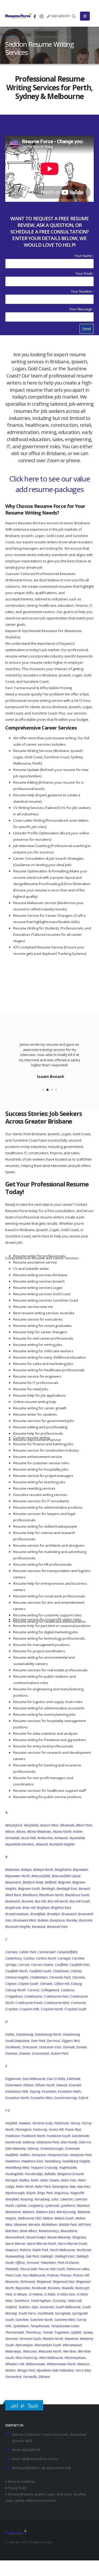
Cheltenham (39, 1977)
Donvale (69, 2047)
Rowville (68, 2288)
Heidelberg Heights (76, 2161)
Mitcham (12, 2231)
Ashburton (45, 1838)
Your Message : (81, 309)
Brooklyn (53, 1914)
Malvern (28, 2212)
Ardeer (78, 1831)
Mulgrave (79, 2237)
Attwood (42, 1844)
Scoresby (59, 2301)
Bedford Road (33, 1882)
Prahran (53, 2275)
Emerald (75, 2085)
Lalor (55, 2199)
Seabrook (75, 2301)
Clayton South (28, 1984)
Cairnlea (11, 1952)
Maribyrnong (66, 2212)
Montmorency (49, 2231)
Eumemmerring (65, 2098)
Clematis (46, 1984)
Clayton (11, 1984)
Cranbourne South (29, 2003)
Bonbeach (13, 1901)
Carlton (29, 1958)
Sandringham (41, 2301)
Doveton (11, 2053)
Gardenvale (81, 2136)
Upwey (88, 2332)
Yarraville (30, 2377)
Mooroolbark (15, 2237)
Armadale (12, 1838)
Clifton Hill (62, 1984)
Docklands (13, 2047)
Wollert (10, 2370)
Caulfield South (40, 1971)
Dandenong (25, 2034)
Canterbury (14, 1958)
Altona (21, 1831)
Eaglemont (13, 2079)
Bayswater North (18, 1876)
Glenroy (33, 2148)
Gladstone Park (48, 2142)
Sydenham (21, 2326)
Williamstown (35, 2364)
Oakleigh (47, 2256)
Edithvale (74, 2079)
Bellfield (51, 1882)
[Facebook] (35, 16)
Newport (12, 2250)
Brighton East (61, 1908)
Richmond (28, 2282)
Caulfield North (16, 1971)
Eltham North (45, 2085)
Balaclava (12, 1869)
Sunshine (22, 2320)
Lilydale (21, 2205)
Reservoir (12, 2282)
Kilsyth (31, 2193)
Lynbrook (52, 2205)
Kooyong (27, 2199)
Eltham (28, 2085)
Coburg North (15, 1990)
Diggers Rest (71, 2041)
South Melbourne (68, 2307)
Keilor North (25, 2186)
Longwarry (36, 2205)
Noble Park (40, 2250)
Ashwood (61, 1838)
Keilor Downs (50, 2180)
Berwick (84, 1888)
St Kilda (50, 2294)
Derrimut (53, 2041)
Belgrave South (29, 1888)
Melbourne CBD (30, 2218)
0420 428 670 (60, 16)
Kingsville (77, 2193)
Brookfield (38, 1914)
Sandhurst (22, 2301)
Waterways (13, 2351)
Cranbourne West (57, 2003)
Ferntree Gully (43, 2123)
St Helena (36, 2294)
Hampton (39, 2155)
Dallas (10, 2034)
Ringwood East (64, 2282)
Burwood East (57, 1927)
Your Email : (85, 273)
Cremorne (78, 2003)
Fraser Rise (73, 2129)
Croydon (12, 2009)
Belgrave (64, 1882)
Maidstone (13, 2212)
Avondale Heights (62, 1844)
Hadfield (12, 2155)
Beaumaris (13, 1882)
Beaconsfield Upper (66, 1876)
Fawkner (25, 2123)
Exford (83, 2098)
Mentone (20, 2224)
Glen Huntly (69, 2142)
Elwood (62, 2085)
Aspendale (77, 1838)
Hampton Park (81, 2155)
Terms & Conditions (21, 2481)
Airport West (49, 1825)
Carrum (24, 1965)
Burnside (86, 1920)
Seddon (24, 2307)
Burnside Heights (18, 1927)
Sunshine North (41, 2320)
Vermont (11, 2339)
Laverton (67, 2199)
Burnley (72, 1920)
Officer (20, 2262)
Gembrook (13, 2142)
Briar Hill (29, 1908)
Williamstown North (61, 2364)
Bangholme (63, 1869)
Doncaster (30, 2047)
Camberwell (46, 1952)
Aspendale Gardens (20, 1844)
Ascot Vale (29, 1838)
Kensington (60, 2186)
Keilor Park (43, 2186)
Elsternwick (13, 2085)
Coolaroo (67, 1990)
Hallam (25, 2155)
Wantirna (71, 2339)
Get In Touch (24, 2406)
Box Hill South (80, 1901)
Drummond (41, 2053)
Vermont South (30, 2339)
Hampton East (58, 2155)
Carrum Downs (42, 1965)
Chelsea (76, 1971)
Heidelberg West (17, 2167)
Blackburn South (77, 1895)
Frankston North (33, 2136)
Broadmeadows (17, 1914)
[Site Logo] (18, 16)
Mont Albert (28, 2231)
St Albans (20, 2294)
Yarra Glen (83, 2370)
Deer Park (38, 2041)
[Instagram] (41, 16)
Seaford (11, 2307)
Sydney (20, 2500)
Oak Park (32, 2256)
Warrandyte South (48, 2345)
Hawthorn (13, 2161)
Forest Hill (56, 2129)
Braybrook (13, 1908)
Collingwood (50, 1990)
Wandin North (53, 2339)
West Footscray (26, 2358)
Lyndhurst (68, 2205)
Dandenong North (48, 2034)
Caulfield (61, 1965)
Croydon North (52, 2009)
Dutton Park (59, 2053)
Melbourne (34, 2500)
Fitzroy (75, 2123)
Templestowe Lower (65, 2326)
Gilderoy (29, 2142)
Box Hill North (58, 1901)
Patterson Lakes (78, 2269)
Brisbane (27, 2494)
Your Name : (84, 256)
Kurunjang (42, 2199)
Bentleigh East (67, 1888)
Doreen (82, 2047)
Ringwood (44, 2282)
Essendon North (17, 2098)
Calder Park (28, 1952)
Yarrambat (13, 2377)
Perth (52, 2500)
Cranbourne (33, 1996)
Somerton (47, 2307)
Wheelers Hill (15, 2364)
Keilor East (69, 2180)
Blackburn (30, 1895)
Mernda (34, 2224)
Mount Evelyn (36, 2237)
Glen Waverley (16, 2148)
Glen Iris (85, 2142)
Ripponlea (23, 2288)
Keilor (35, 2180)
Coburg (76, 1984)
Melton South (64, 2218)
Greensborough (52, 2148)
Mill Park (84, 2224)
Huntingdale (14, 2174)
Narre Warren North (42, 2243)
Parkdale (12, 2269)
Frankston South (59, 2136)
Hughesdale (68, 2167)
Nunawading (15, 2256)
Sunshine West (65, 2320)
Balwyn (26, 1869)
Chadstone (61, 1971)
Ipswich (40, 2494)
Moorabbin (69, 2231)
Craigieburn (14, 1996)
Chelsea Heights (17, 1977)
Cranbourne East (56, 1996)
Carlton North (46, 1958)
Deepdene (22, 2041)
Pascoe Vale (28, 2269)
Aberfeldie (31, 1825)
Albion (10, 1831)
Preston (66, 2275)
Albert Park (84, 1825)
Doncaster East (50, 2047)
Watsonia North (50, 2351)
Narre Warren (15, 2243)
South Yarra (27, 2313)
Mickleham (49, 2224)
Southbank (45, 2313)
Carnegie (64, 1958)
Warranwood (72, 2345)
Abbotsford (14, 1825)
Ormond (33, 2262)
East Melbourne (34, 2079)
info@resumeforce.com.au (39, 2459)
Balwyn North (43, 1869)
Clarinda (78, 1977)
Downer (25, 2053)
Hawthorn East (32, 2161)
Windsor (83, 2364)
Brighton (43, 1908)
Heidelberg (53, 2161)
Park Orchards (68, 2262)
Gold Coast (64, 2494)
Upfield (76, 2332)
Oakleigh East (65, 2256)
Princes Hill (81, 2275)
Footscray (40, 2129)
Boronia (27, 1901)
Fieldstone (62, 2123)
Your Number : (82, 291)
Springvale (63, 2313)
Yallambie (66, 2370)
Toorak (48, 2332)
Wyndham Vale (47, 2370)
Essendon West (41, 2098)
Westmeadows (75, 2358)
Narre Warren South (72, 2243)
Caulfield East (79, 1965)
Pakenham (48, 2262)
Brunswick (69, 1914)
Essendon (49, 2091)
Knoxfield (12, 2199)
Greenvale (72, 2148)
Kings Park (45, 2193)
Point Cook (13, 2275)
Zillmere (44, 2377)
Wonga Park (26, 2370)
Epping (35, 2091)
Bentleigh (48, 1888)
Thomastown (15, 2332)
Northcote (84, 2250)
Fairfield (11, 2123)
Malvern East (45, 2212)
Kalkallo (50, 2174)
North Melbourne (62, 2250)
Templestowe (40, 2326)
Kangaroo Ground (70, 2174)
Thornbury (33, 2332)
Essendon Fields (70, 2091)
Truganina (62, 2332)
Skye (35, 2307)
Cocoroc (33, 1990)
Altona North (62, 1831)
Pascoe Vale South (52, 2269)
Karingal (11, 2180)
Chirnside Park (60, 1977)
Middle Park (68, 2224)
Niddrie (25, 2250)
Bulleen (43, 1920)
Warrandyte (24, 2345)
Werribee (69, 2351)
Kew (73, 2186)
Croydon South (75, 2009)
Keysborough (15, 2193)
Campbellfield (67, 1952)
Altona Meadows (39, 1831)
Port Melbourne (34, 2275)
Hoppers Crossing (44, 2167)
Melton (48, 2218)
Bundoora (57, 1920)
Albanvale (67, 1825)
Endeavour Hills (17, 2091)
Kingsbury (62, 2193)
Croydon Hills (29, 2009)
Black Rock (13, 1895)
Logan (51, 2494)
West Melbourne (51, 2358)
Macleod (83, 2205)
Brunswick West (25, 1920)
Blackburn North (51, 1895)
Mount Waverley (59, 2237)
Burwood (39, 1927)
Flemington (23, 2129)
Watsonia (30, 2351)
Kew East (84, 2186)
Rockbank (39, 2288)
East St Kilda (56, 2079)
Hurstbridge (34, 2174)
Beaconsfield (41, 1876)
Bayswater (81, 1869)
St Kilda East (66, 2294)
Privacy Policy (16, 2488)
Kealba (24, 2180)
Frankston (13, 2136)
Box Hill (40, 1901)
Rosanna (54, 2288)
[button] (74, 16)
